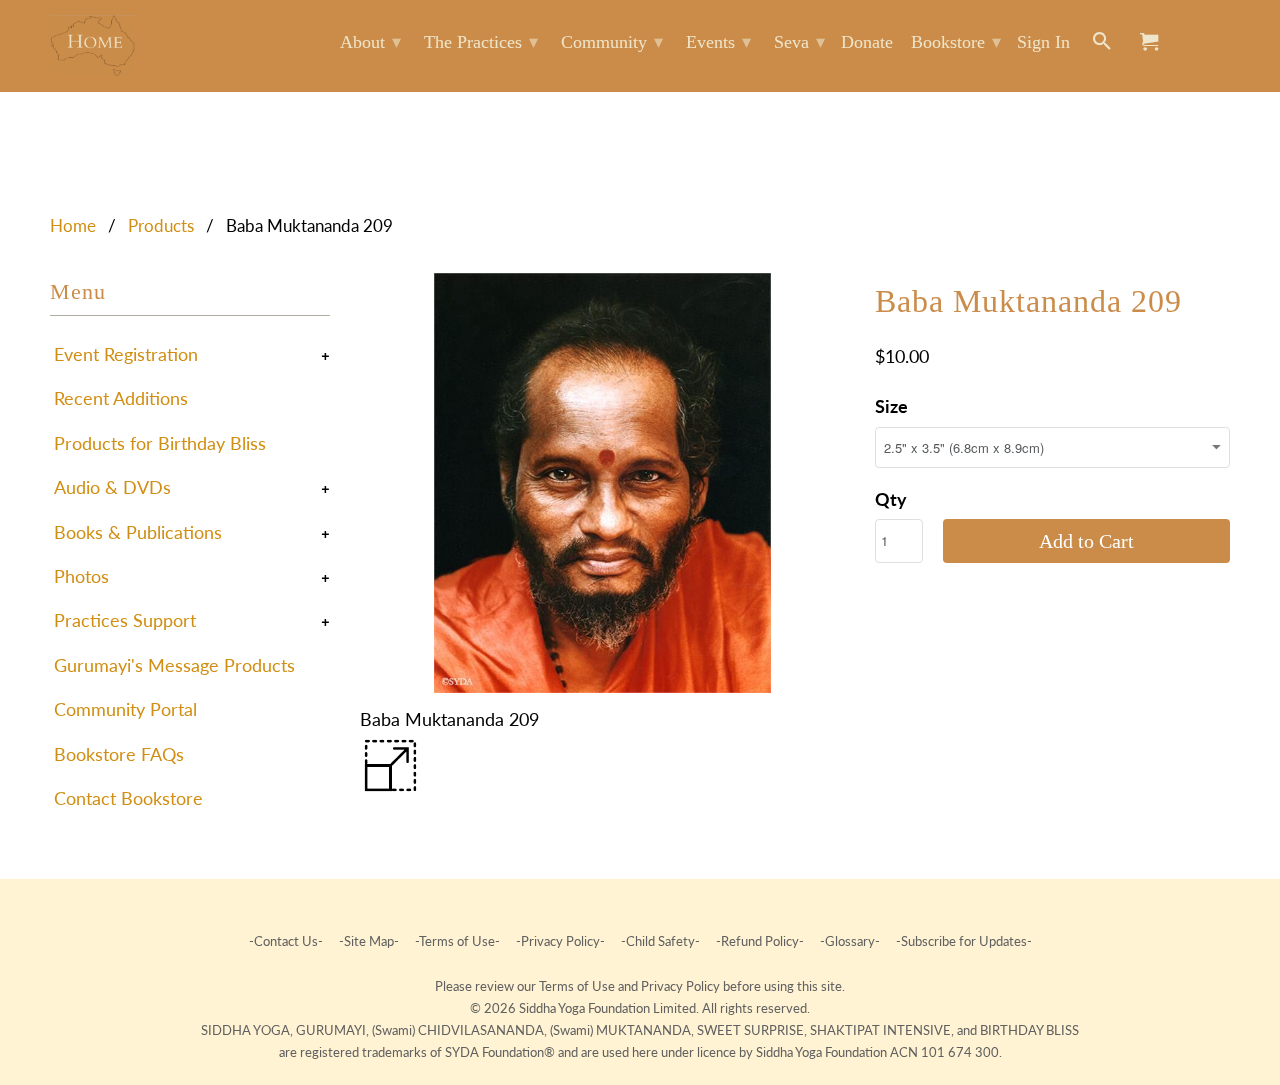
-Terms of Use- (457, 941)
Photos (81, 576)
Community (612, 42)
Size (891, 406)
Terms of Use (578, 986)
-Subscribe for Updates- (962, 941)
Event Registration (126, 354)
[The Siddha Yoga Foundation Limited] (92, 45)
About (370, 42)
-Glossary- (850, 941)
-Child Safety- (660, 941)
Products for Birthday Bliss (160, 443)
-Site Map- (369, 941)
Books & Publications (138, 532)
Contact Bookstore (128, 798)
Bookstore (956, 42)
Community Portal (125, 709)
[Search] (1103, 45)
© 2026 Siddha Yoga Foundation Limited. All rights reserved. (640, 1008)
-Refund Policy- (760, 941)
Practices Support (125, 620)
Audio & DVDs (112, 487)
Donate (867, 42)
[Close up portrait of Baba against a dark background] (602, 483)
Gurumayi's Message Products (174, 665)
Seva (799, 42)
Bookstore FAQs (119, 754)
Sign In (1043, 42)
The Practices (481, 42)
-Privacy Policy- (560, 941)
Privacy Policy (682, 986)
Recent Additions (121, 398)
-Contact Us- (287, 941)
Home (73, 225)
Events (718, 42)
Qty (891, 499)
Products (161, 225)
